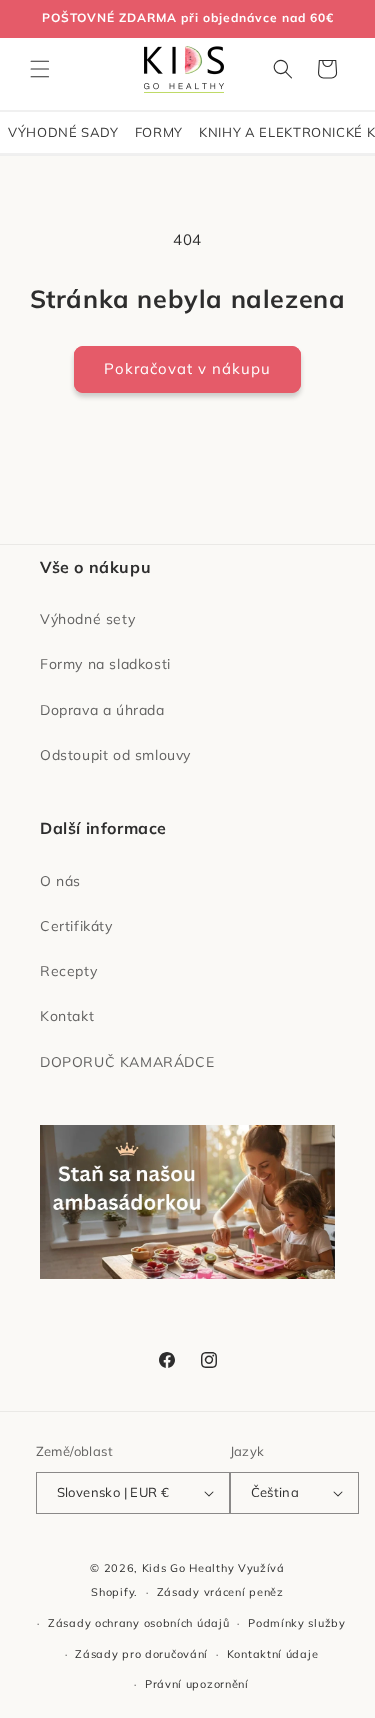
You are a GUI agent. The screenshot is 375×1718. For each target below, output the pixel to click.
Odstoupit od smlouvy (115, 755)
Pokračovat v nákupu (187, 368)
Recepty (68, 971)
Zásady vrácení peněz (220, 1592)
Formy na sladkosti (105, 664)
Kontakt (67, 1016)
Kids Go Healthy (188, 1568)
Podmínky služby (297, 1623)
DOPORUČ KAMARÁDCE (127, 1062)
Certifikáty (76, 926)
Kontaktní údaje (273, 1654)
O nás (60, 881)
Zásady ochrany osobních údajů (138, 1623)
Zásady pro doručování (141, 1654)
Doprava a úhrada (102, 710)
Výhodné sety (87, 619)
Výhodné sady (63, 132)
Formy (159, 132)
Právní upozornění (197, 1684)
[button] (40, 69)
